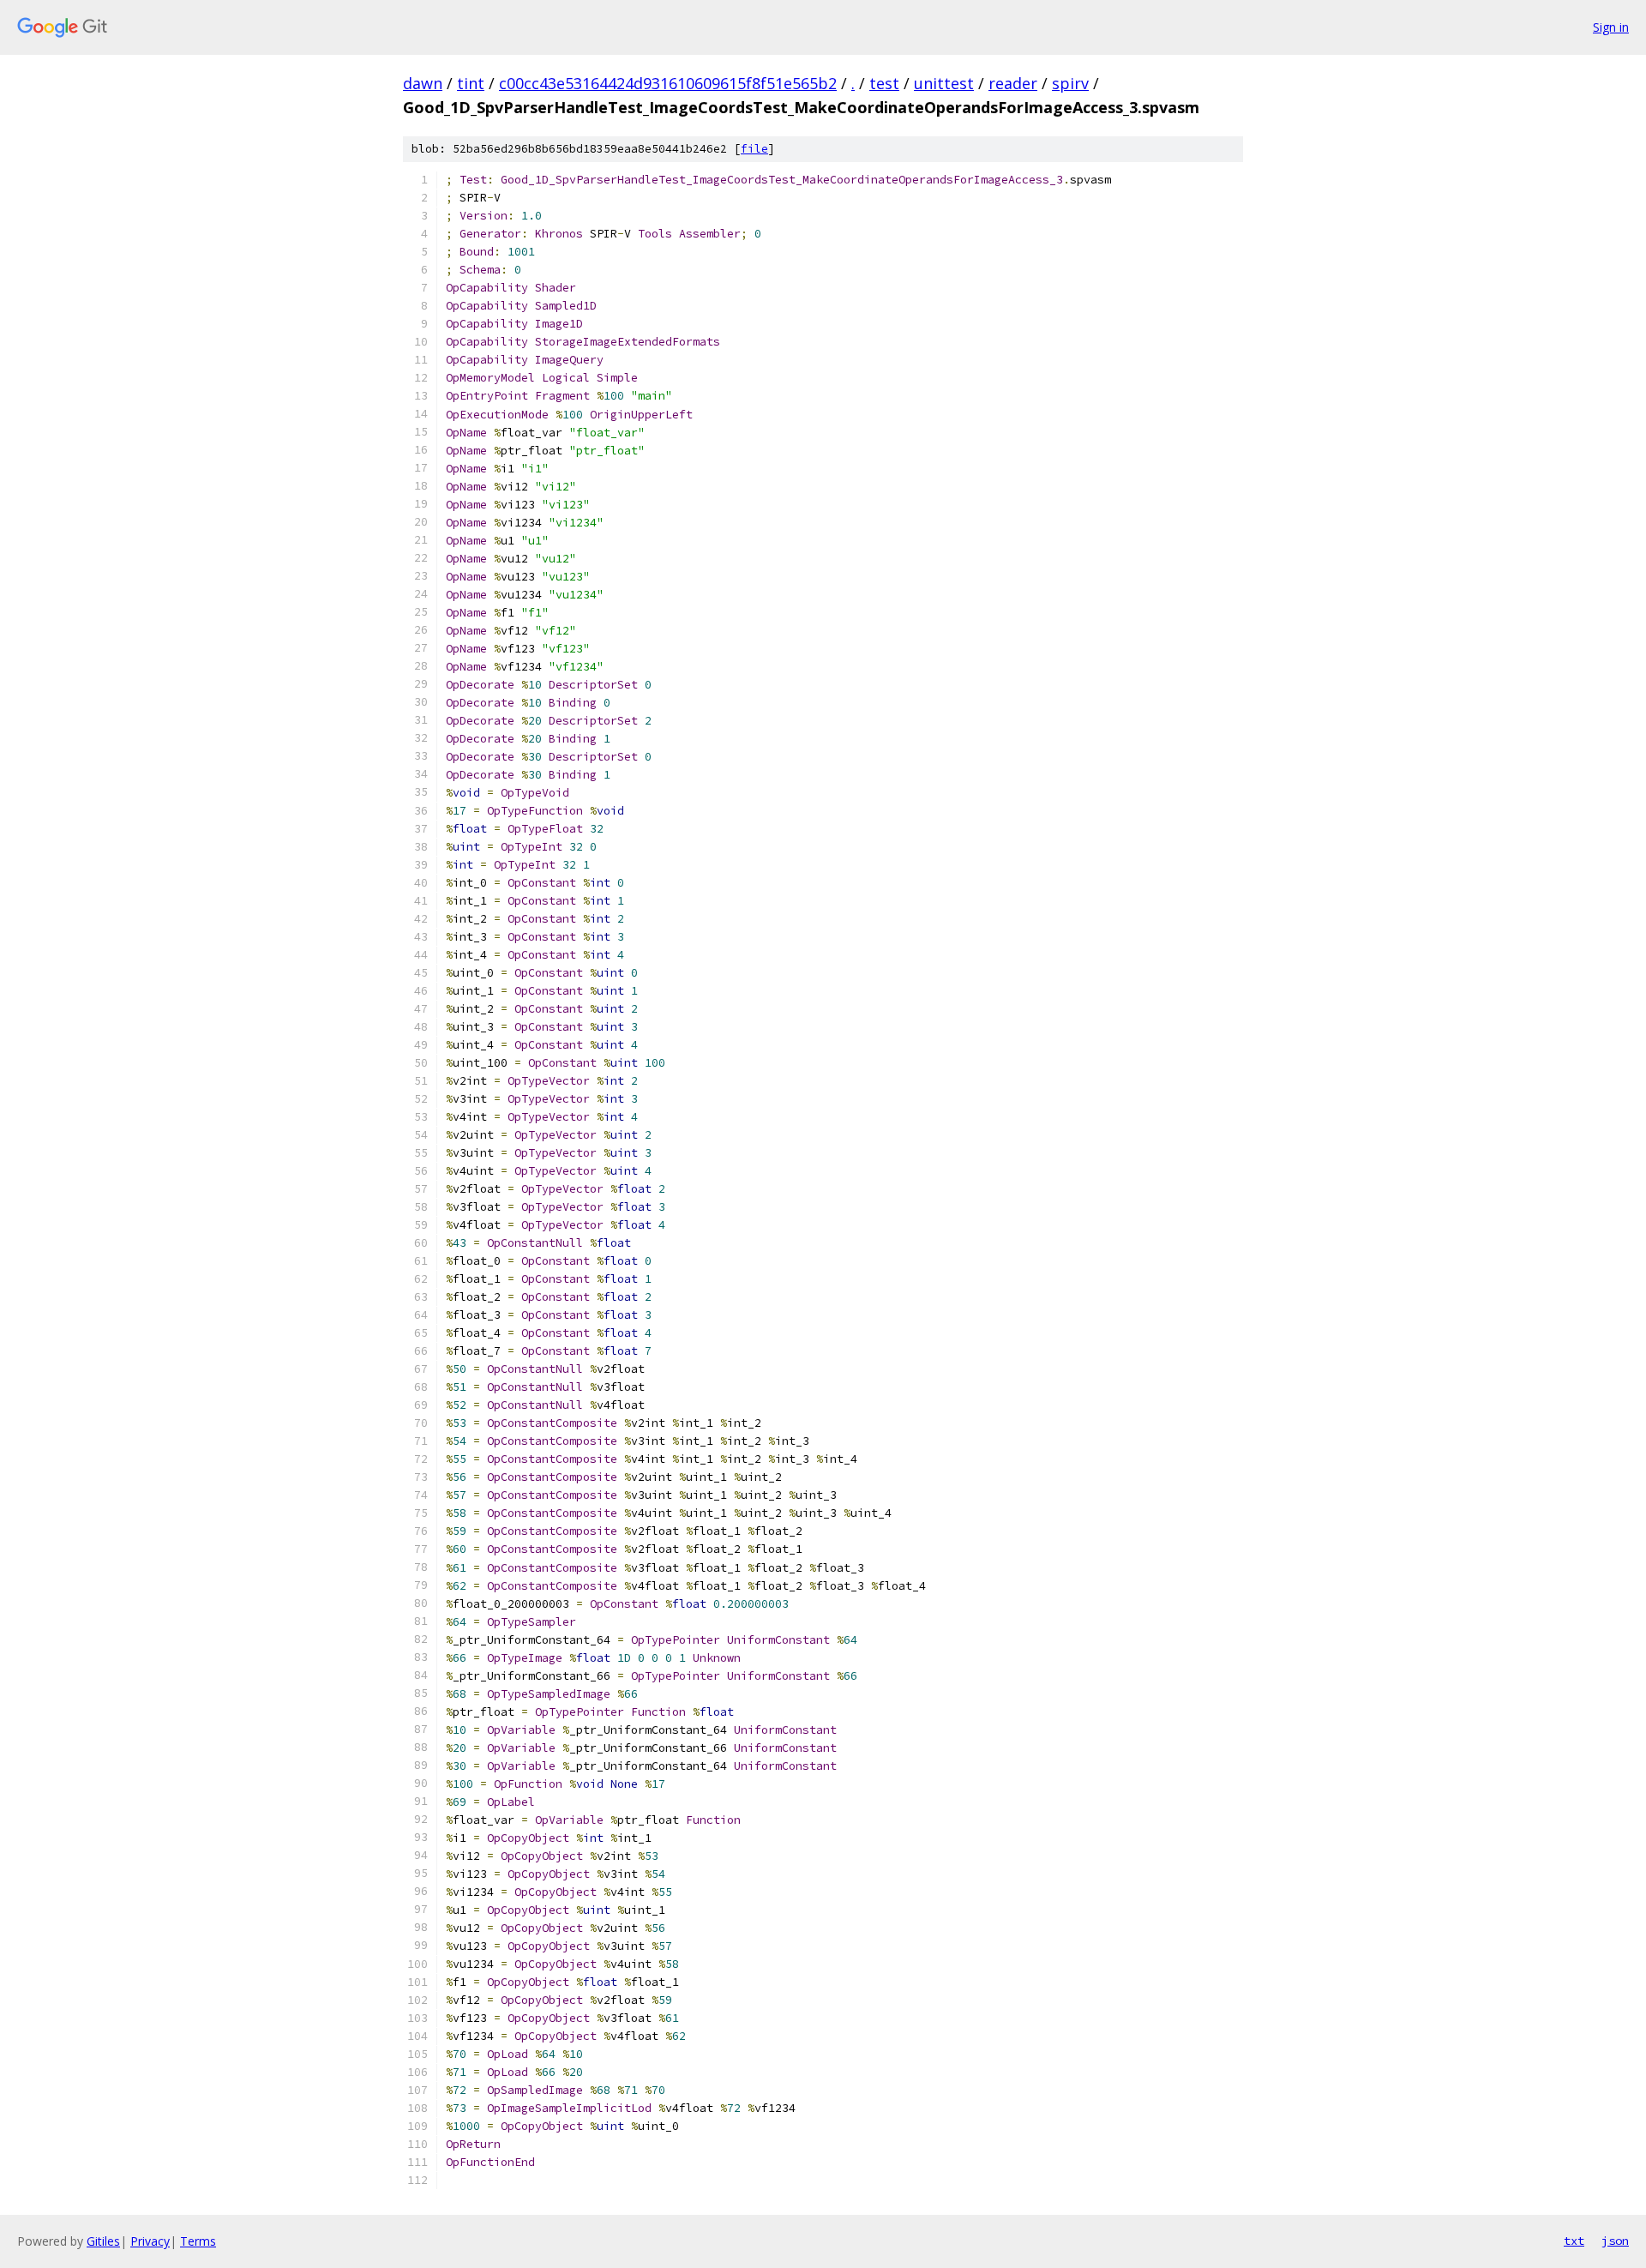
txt (1574, 2241)
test (884, 83)
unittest (944, 83)
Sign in (1611, 27)
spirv (1070, 83)
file (754, 149)
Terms (198, 2241)
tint (471, 83)
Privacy (150, 2241)
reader (1013, 83)
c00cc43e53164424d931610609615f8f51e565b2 (668, 83)
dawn (423, 83)
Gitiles (103, 2241)
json (1615, 2241)
